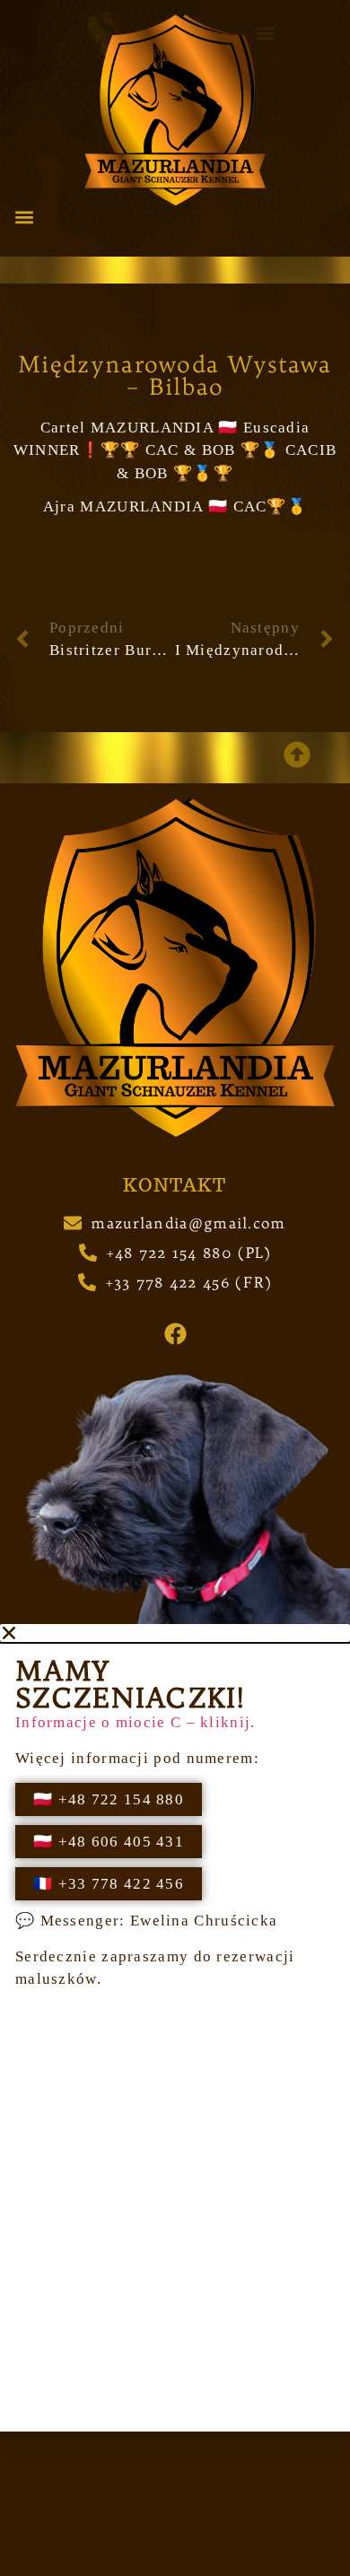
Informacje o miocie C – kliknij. (136, 1722)
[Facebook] (175, 1333)
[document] (175, 2028)
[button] (24, 218)
